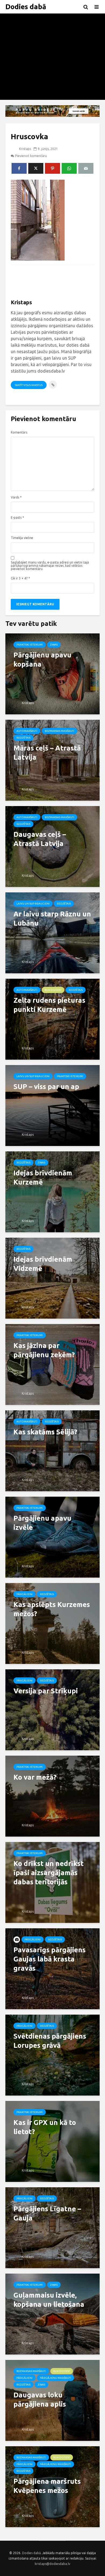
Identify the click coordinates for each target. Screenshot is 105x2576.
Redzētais (23, 738)
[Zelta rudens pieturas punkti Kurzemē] (52, 1019)
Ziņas (54, 645)
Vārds (16, 497)
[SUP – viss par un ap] (52, 1105)
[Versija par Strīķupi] (52, 1709)
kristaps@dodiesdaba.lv (52, 2564)
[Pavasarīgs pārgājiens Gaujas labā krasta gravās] (52, 1968)
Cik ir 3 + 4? (20, 578)
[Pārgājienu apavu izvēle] (52, 1537)
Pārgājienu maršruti (55, 2378)
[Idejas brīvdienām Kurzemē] (52, 1191)
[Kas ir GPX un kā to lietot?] (52, 2141)
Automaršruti (27, 731)
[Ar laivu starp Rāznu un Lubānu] (52, 932)
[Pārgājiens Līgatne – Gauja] (52, 2227)
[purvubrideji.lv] (52, 111)
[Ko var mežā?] (52, 1796)
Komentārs (19, 432)
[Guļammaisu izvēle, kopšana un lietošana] (52, 2314)
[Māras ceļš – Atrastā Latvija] (52, 760)
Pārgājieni (24, 1594)
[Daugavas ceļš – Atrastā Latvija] (52, 846)
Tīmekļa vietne (22, 538)
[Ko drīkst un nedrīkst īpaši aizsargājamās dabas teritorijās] (52, 1882)
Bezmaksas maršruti (59, 731)
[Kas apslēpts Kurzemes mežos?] (52, 1623)
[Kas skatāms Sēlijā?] (52, 1450)
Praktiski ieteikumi (30, 645)
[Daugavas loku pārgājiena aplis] (52, 2400)
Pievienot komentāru (31, 156)
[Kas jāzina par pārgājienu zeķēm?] (52, 1364)
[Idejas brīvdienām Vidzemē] (52, 1278)
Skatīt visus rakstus (29, 385)
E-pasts (17, 518)
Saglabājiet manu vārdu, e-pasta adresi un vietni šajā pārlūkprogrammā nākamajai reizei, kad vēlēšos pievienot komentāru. (50, 566)
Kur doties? (53, 990)
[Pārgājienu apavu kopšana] (52, 673)
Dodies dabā (26, 7)
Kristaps (25, 149)
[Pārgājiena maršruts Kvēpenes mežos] (52, 2486)
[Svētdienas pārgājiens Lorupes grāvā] (52, 2055)
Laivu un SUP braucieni (33, 904)
